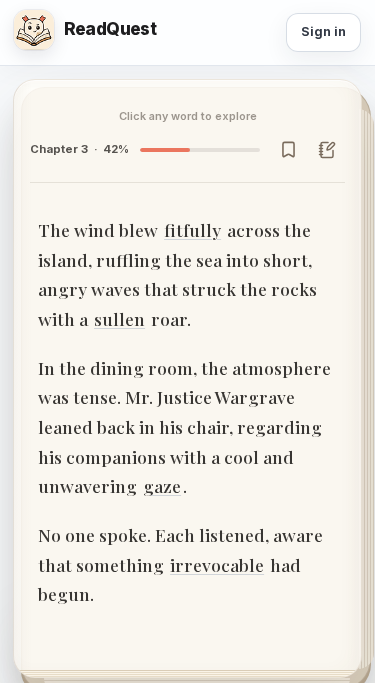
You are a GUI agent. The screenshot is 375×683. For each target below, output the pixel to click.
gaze (162, 485)
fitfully (192, 229)
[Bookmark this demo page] (288, 149)
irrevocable (217, 564)
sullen (119, 318)
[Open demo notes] (327, 149)
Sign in (323, 31)
